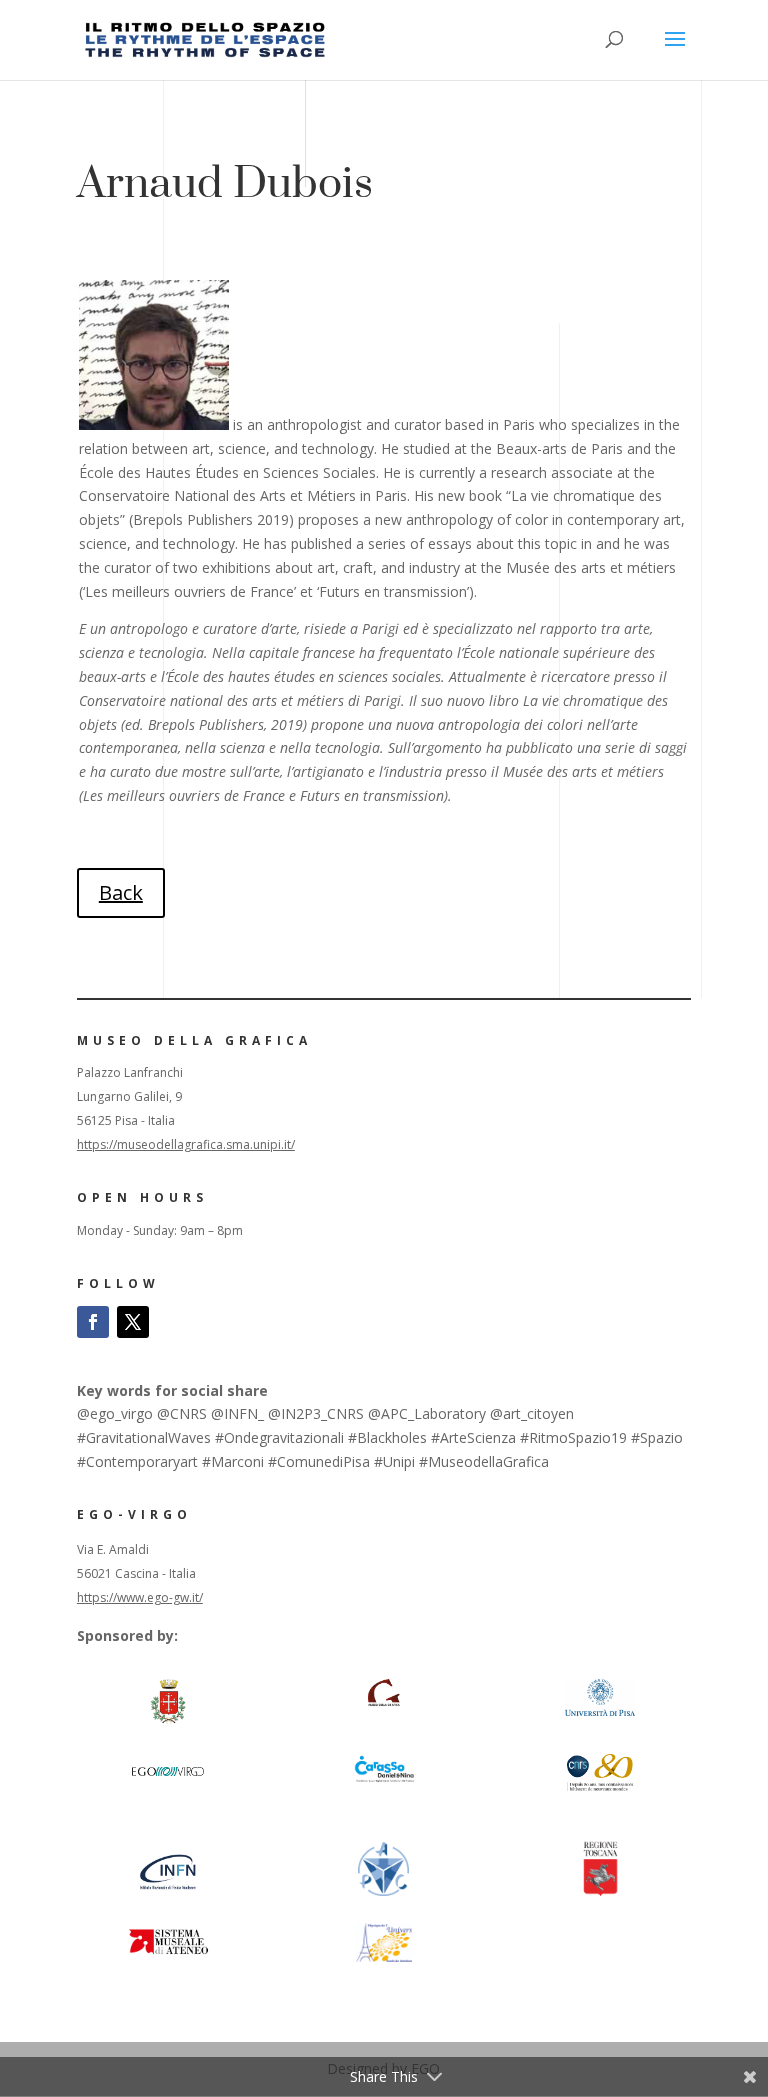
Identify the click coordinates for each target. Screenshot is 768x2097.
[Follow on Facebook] (93, 1322)
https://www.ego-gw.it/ (140, 1597)
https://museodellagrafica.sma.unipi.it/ (186, 1144)
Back (121, 892)
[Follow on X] (133, 1322)
